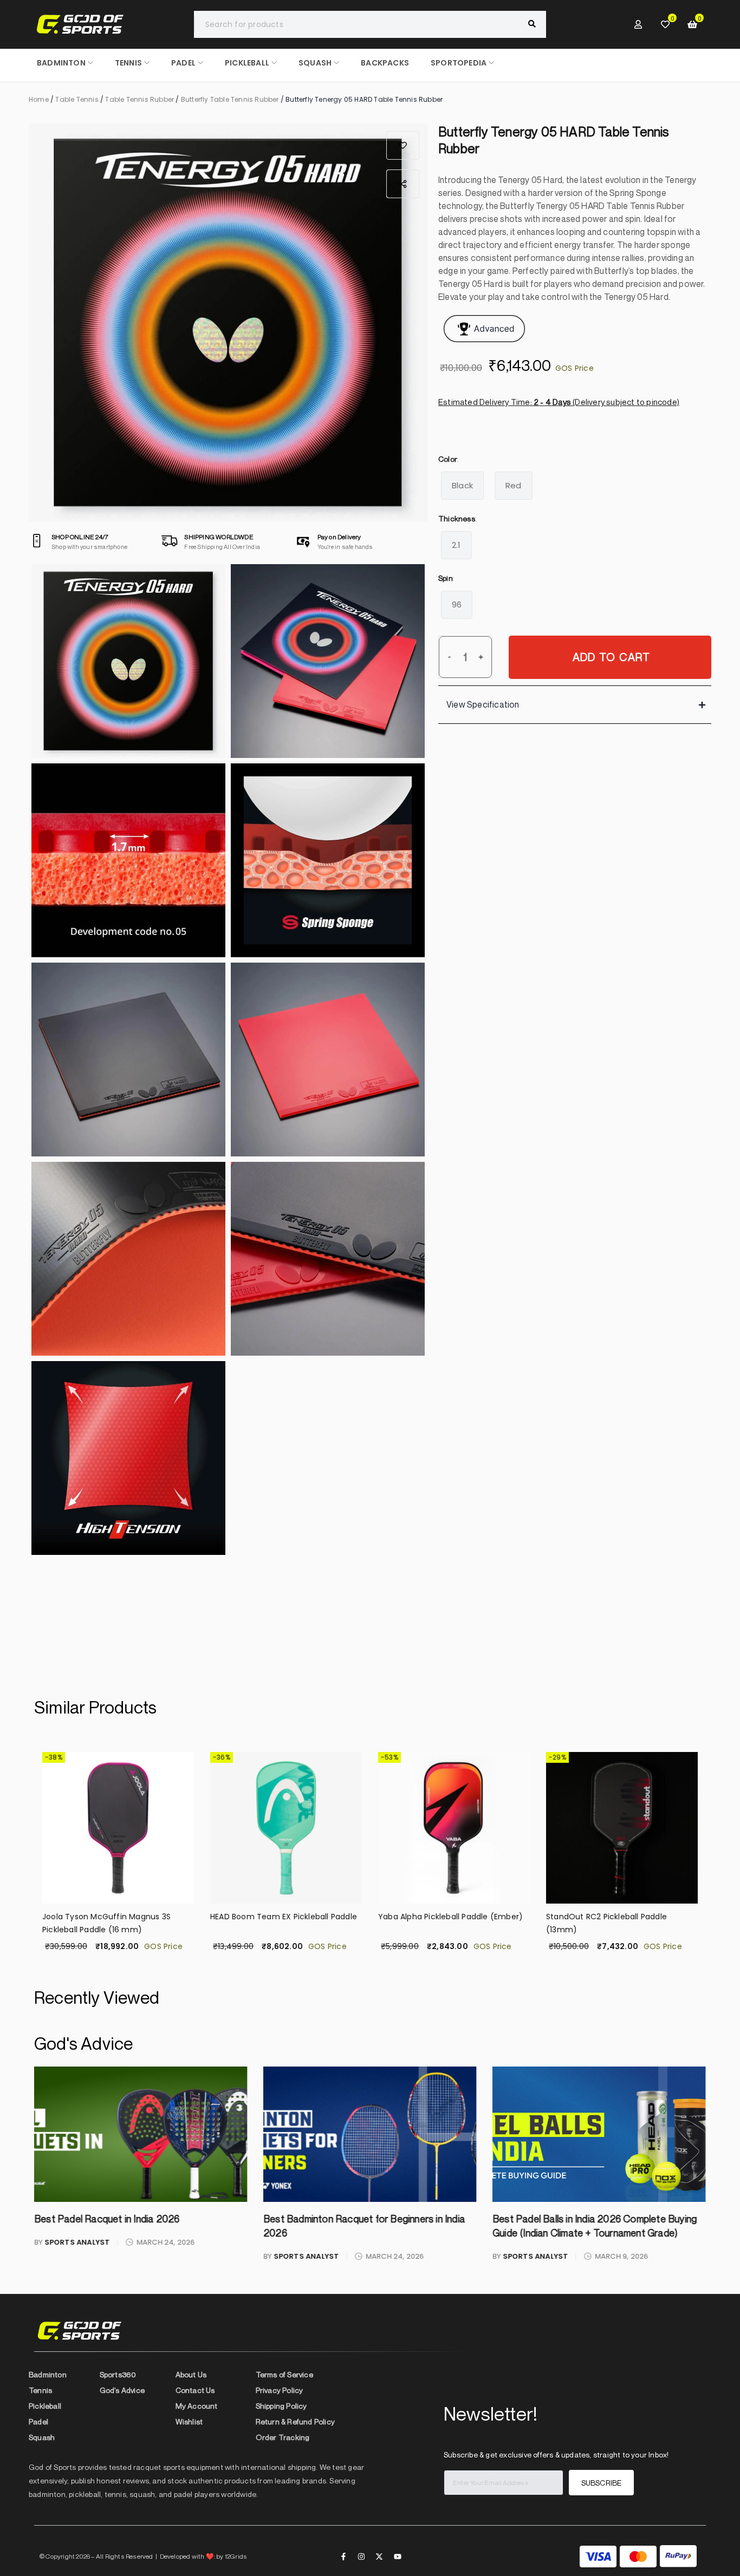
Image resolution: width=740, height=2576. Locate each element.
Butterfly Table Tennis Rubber (230, 99)
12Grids (236, 2556)
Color (448, 459)
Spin (446, 578)
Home (39, 99)
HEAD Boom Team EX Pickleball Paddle (116, 1917)
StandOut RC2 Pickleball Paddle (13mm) (439, 1923)
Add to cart (611, 657)
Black (462, 485)
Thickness (457, 518)
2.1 (456, 545)
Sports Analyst (77, 2256)
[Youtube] (398, 2557)
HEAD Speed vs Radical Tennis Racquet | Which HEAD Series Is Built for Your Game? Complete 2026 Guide (597, 2233)
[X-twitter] (379, 2557)
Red (514, 485)
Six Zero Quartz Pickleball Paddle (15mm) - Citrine (608, 1923)
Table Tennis (77, 99)
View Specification (483, 704)
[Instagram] (361, 2557)
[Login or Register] (638, 24)
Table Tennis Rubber (139, 99)
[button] (403, 145)
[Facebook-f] (343, 2557)
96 (457, 604)
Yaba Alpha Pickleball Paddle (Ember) (283, 1917)
